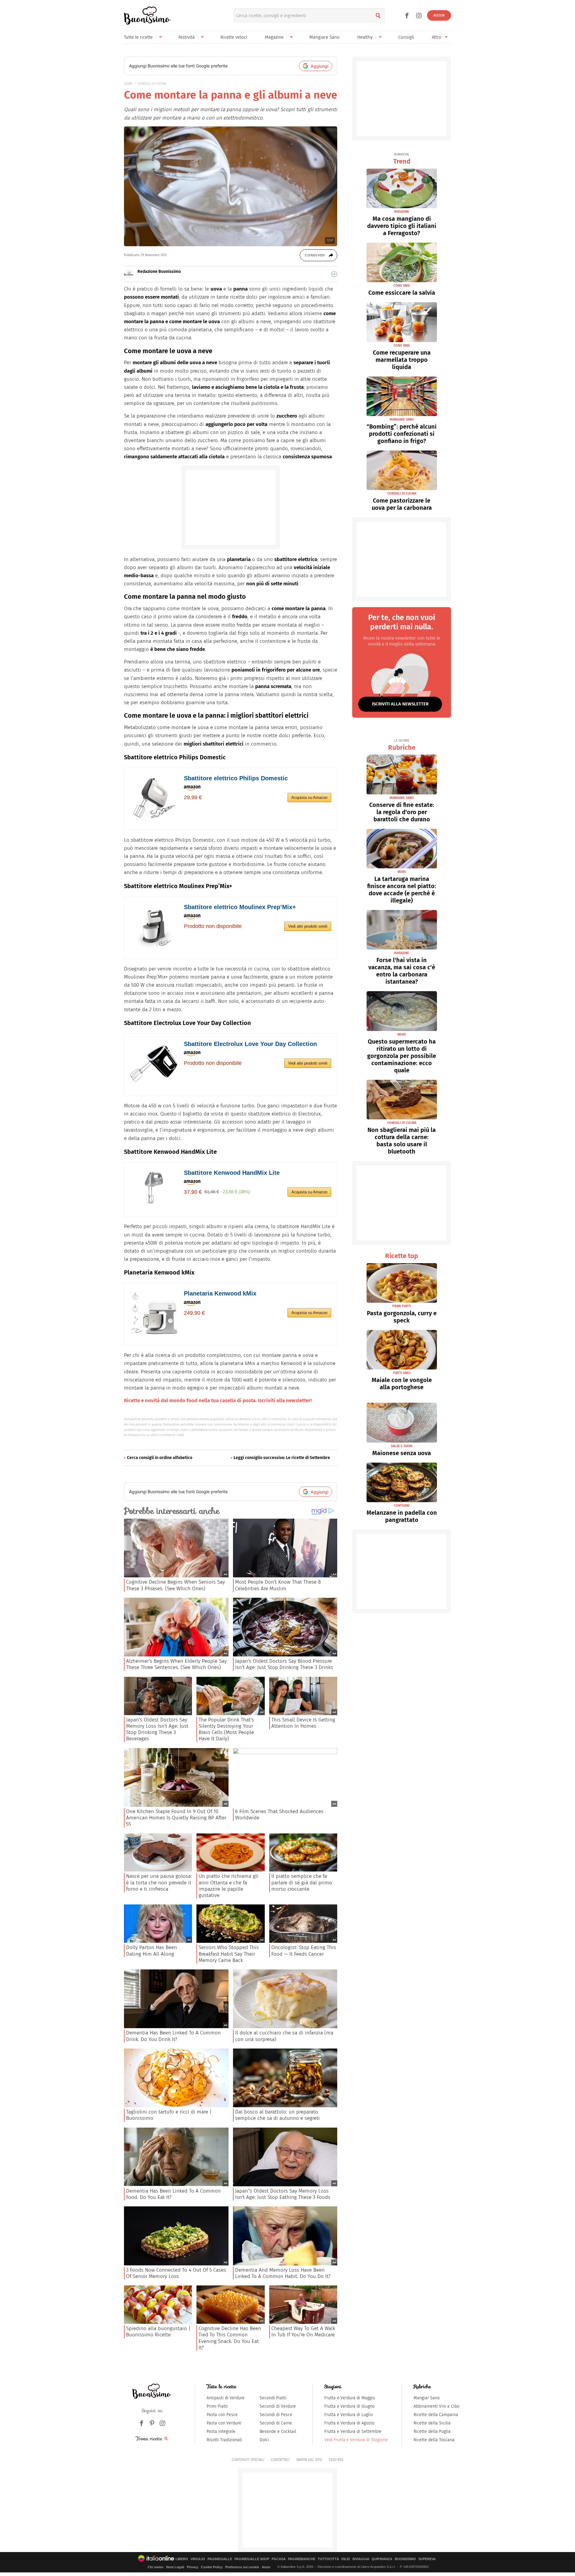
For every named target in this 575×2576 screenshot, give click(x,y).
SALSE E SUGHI (402, 1446)
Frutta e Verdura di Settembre (353, 2431)
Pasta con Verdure (224, 2423)
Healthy (365, 37)
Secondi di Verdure (278, 2406)
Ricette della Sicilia (432, 2423)
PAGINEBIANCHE (302, 2559)
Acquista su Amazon (309, 798)
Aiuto (266, 2567)
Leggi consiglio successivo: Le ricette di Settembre (282, 1458)
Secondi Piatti (273, 2398)
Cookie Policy (212, 2567)
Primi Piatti (217, 2406)
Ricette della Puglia (432, 2431)
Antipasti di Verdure (226, 2398)
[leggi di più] (334, 274)
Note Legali (175, 2567)
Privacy (193, 2567)
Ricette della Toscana (434, 2440)
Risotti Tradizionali (224, 2440)
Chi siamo (156, 2567)
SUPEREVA (427, 2559)
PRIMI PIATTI (402, 1306)
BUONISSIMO (405, 2559)
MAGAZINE (402, 212)
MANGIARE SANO (402, 419)
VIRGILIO (198, 2559)
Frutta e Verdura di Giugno (349, 2406)
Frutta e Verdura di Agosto (349, 2423)
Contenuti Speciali (248, 2460)
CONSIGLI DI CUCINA (152, 84)
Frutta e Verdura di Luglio (349, 2415)
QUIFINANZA (382, 2559)
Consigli (406, 37)
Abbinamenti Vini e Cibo (436, 2406)
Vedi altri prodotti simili (308, 926)
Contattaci (280, 2460)
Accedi (439, 15)
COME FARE (402, 286)
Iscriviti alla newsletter (400, 704)
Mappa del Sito (309, 2460)
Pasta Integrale (221, 2431)
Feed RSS (336, 2460)
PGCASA (279, 2559)
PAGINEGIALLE (220, 2559)
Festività (187, 37)
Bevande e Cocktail (278, 2431)
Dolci (264, 2440)
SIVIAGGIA (361, 2559)
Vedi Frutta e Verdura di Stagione (356, 2440)
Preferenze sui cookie (242, 2567)
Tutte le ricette (138, 37)
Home (128, 84)
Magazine (274, 37)
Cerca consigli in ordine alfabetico (160, 1458)
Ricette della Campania (436, 2415)
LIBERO (182, 2559)
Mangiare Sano (324, 37)
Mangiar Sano (427, 2398)
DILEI (346, 2559)
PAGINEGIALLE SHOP (252, 2559)
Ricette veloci (234, 37)
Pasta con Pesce (222, 2415)
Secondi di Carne (276, 2423)
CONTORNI (402, 1506)
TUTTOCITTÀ (328, 2559)
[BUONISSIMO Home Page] (147, 16)
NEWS (402, 872)
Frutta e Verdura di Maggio (350, 2398)
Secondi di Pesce (276, 2415)
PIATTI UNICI (402, 1373)
